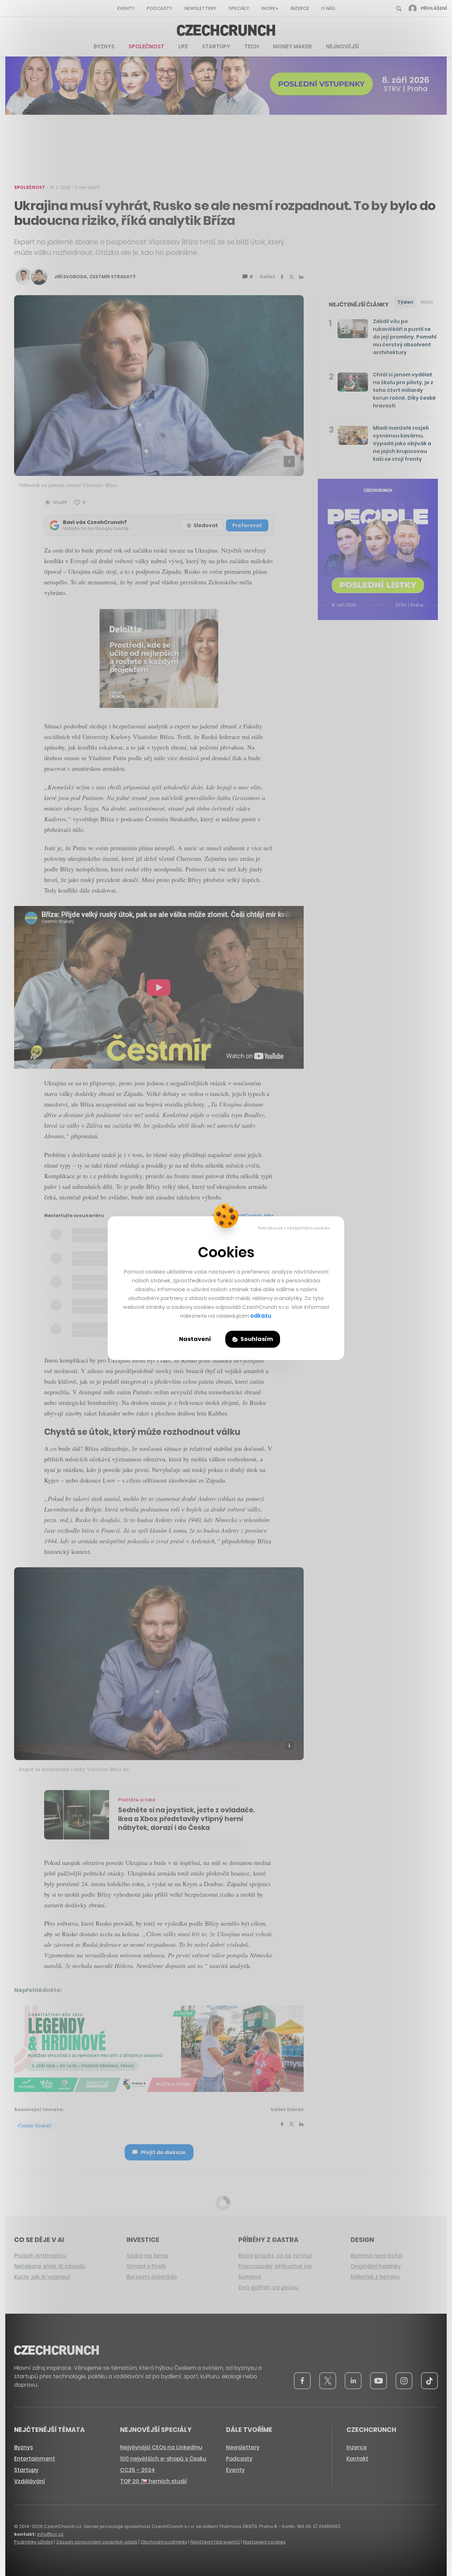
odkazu (261, 1316)
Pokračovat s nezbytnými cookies (294, 1228)
